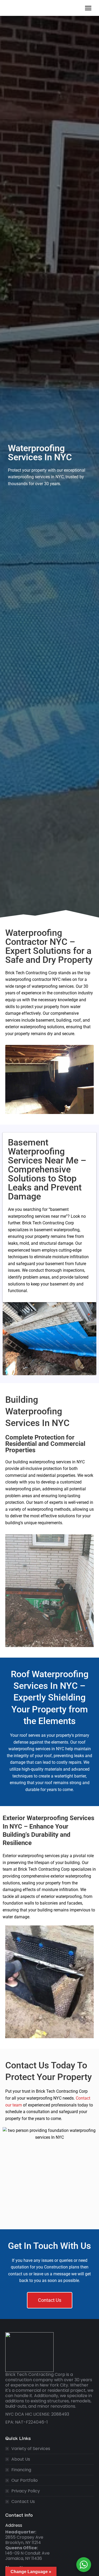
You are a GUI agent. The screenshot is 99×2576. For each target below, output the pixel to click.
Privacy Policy (26, 2491)
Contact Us (23, 2502)
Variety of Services (31, 2449)
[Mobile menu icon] (88, 8)
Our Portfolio (25, 2480)
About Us (21, 2459)
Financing (21, 2470)
